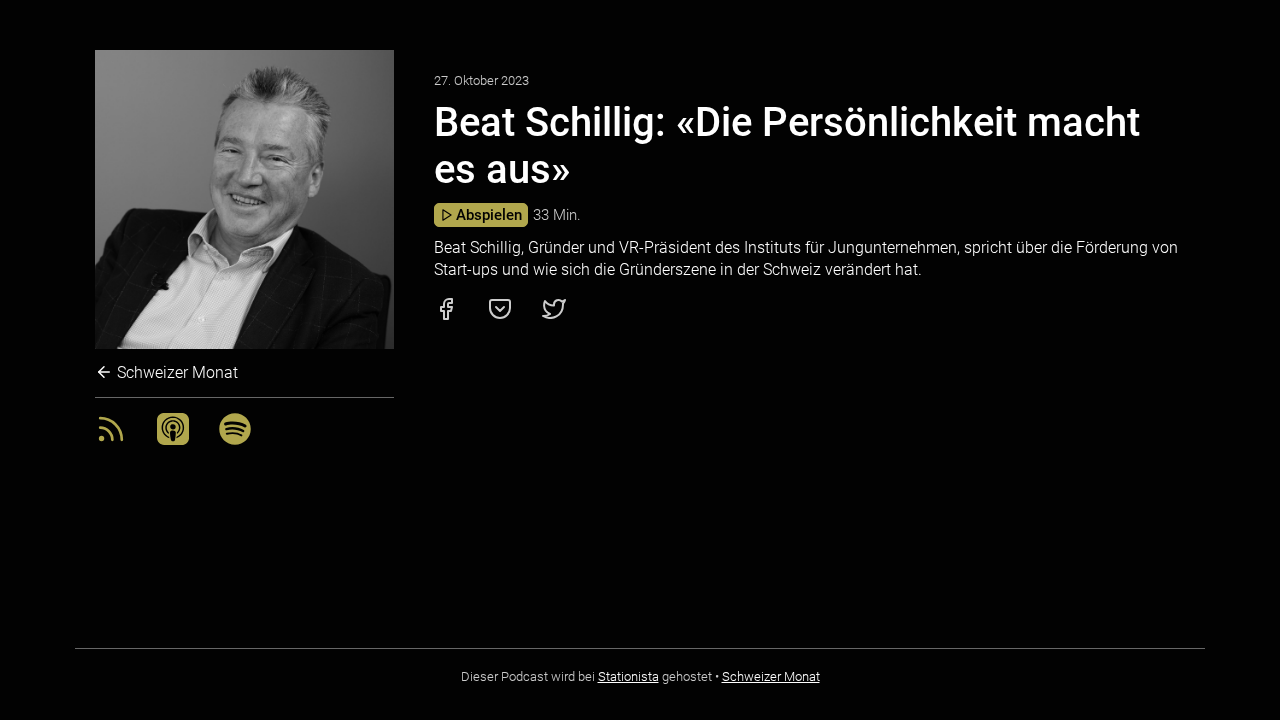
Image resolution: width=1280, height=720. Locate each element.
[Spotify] (235, 439)
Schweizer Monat (175, 372)
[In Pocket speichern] (500, 315)
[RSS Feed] (111, 439)
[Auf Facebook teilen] (446, 315)
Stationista (628, 676)
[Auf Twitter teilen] (554, 315)
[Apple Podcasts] (173, 439)
